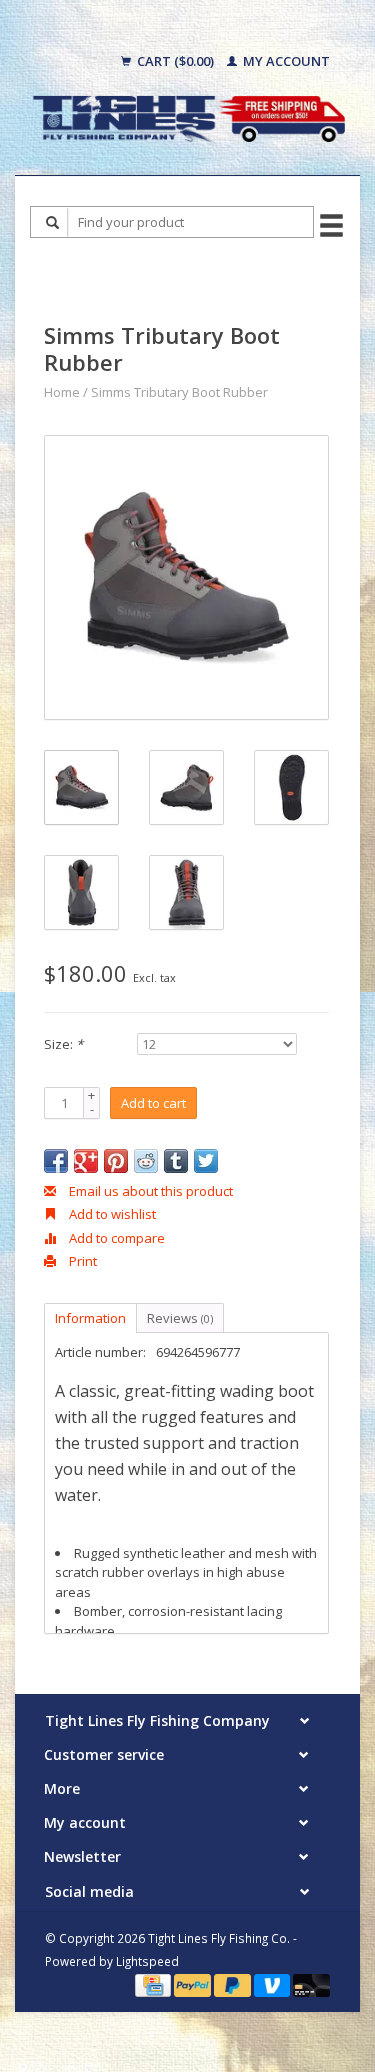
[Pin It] (116, 1161)
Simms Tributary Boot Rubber (179, 392)
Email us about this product (149, 1191)
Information (90, 1318)
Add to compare (115, 1238)
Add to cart (153, 1103)
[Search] (53, 222)
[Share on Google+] (86, 1161)
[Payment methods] (154, 1984)
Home (62, 392)
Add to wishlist (111, 1214)
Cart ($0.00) (175, 61)
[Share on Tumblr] (176, 1161)
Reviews (180, 1318)
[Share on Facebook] (56, 1161)
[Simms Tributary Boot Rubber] (186, 577)
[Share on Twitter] (206, 1161)
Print (81, 1261)
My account (285, 61)
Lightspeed (147, 1961)
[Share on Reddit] (146, 1161)
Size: (63, 1044)
